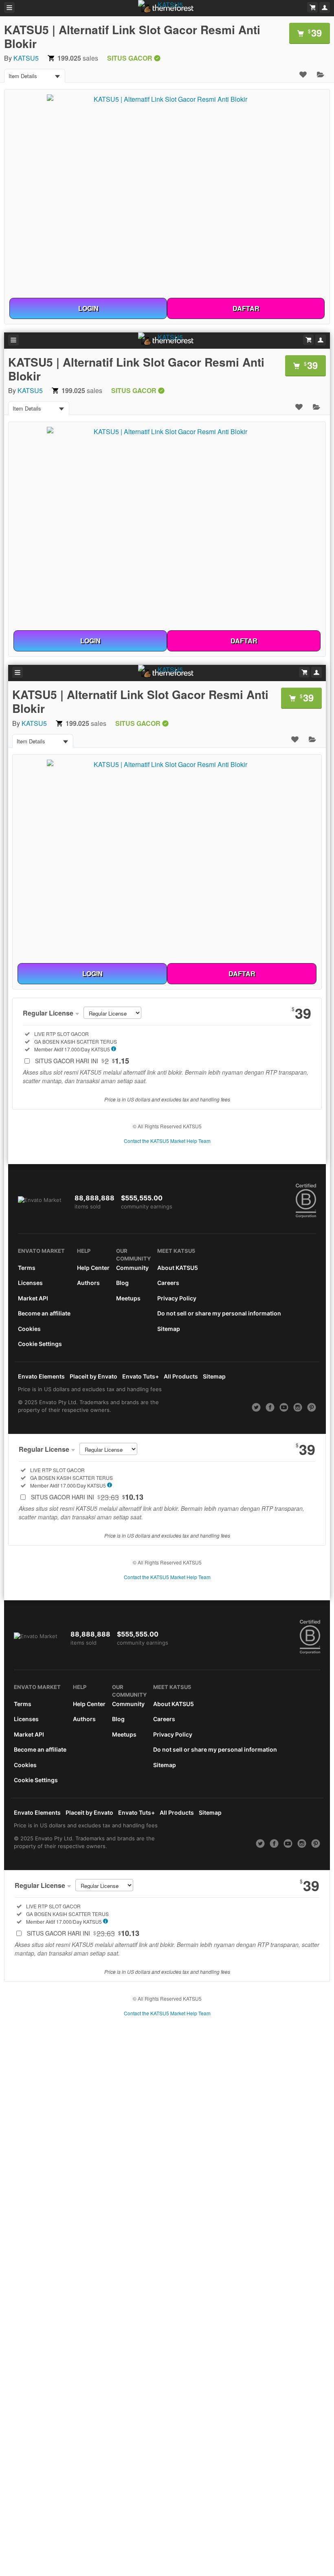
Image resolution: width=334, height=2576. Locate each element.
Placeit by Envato (93, 1376)
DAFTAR (246, 308)
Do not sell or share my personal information (219, 1313)
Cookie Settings (40, 1344)
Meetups (128, 1298)
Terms (27, 1268)
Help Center (93, 1268)
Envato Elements (41, 1376)
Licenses (30, 1283)
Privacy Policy (177, 1298)
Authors (88, 1283)
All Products (181, 1376)
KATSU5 (26, 58)
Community (132, 1268)
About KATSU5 (178, 1268)
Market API (33, 1298)
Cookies (29, 1329)
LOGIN (88, 308)
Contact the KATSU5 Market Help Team (167, 1141)
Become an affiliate (44, 1313)
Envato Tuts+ (141, 1376)
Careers (168, 1283)
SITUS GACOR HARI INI (82, 1061)
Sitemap (169, 1329)
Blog (122, 1283)
